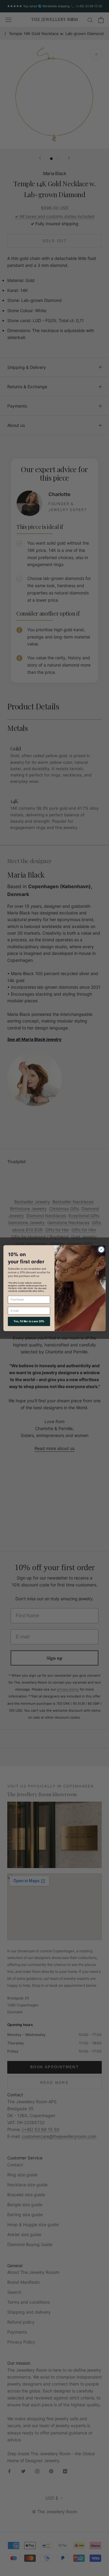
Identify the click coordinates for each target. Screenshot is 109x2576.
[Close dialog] (101, 1250)
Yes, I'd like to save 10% (29, 1321)
